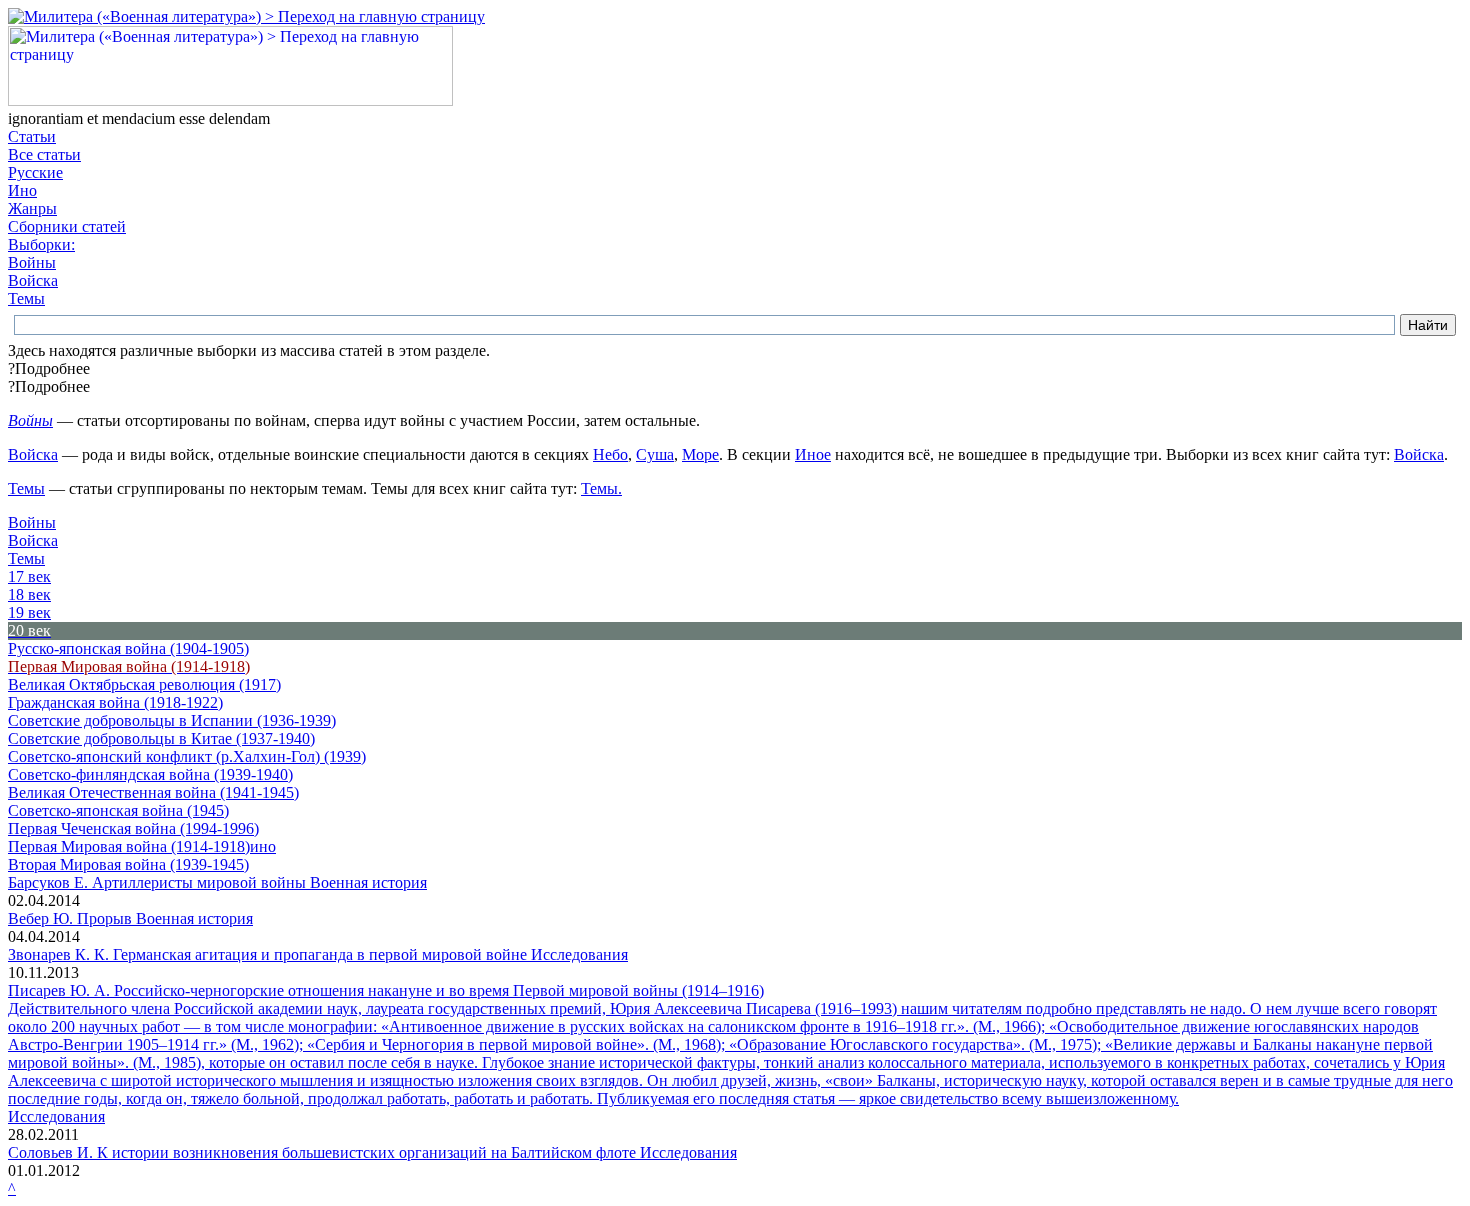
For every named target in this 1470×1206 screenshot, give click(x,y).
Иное (813, 454)
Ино (22, 190)
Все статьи (44, 154)
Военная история (368, 882)
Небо (610, 454)
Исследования (579, 954)
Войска (33, 280)
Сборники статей (67, 226)
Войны (32, 262)
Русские (35, 172)
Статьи (32, 136)
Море (700, 454)
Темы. (601, 488)
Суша (655, 454)
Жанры (32, 208)
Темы (26, 298)
